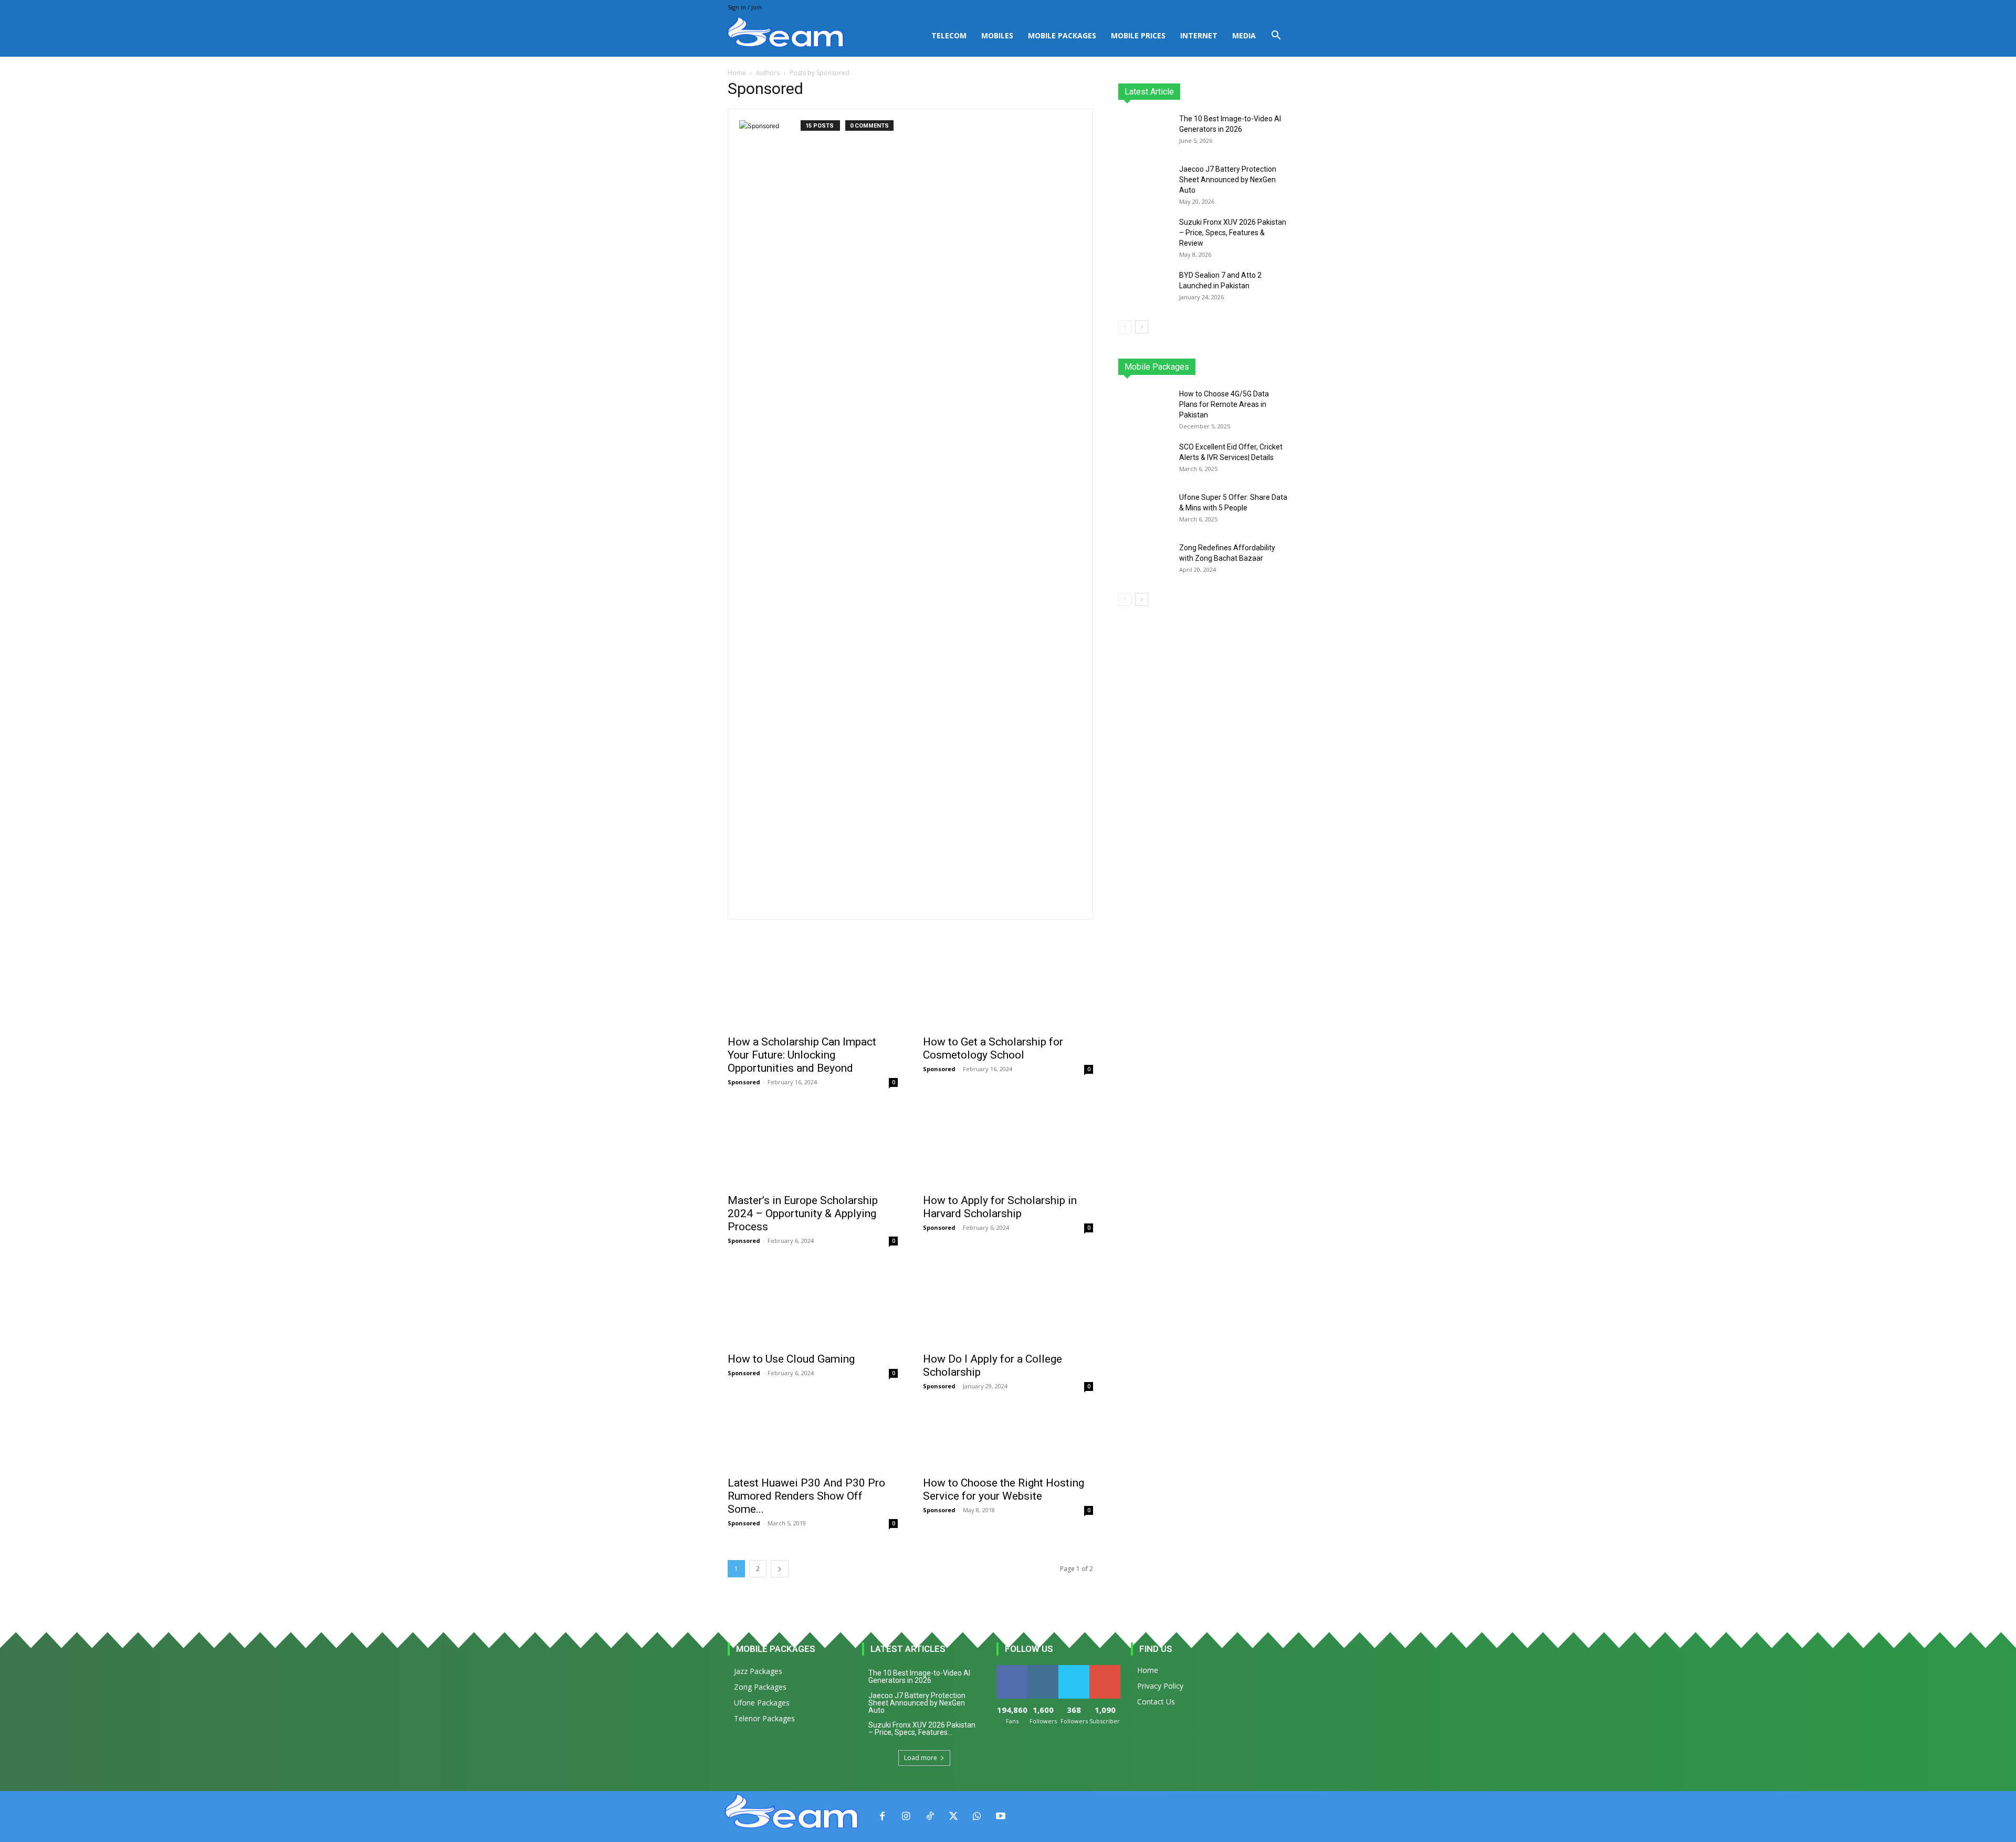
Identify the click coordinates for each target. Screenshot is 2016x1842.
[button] (1276, 36)
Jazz (1158, 367)
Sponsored (744, 1082)
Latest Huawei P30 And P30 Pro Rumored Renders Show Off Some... (806, 1496)
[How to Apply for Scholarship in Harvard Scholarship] (1008, 1145)
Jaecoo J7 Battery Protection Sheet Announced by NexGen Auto (1228, 180)
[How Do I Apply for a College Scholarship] (1008, 1304)
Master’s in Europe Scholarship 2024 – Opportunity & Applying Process (803, 1213)
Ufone (1251, 367)
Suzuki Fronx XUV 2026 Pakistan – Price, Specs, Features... (922, 1729)
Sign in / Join (745, 7)
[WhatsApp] (977, 1817)
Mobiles (997, 35)
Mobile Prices (1138, 35)
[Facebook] (882, 1817)
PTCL (1281, 367)
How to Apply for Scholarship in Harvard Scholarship (1000, 1207)
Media (1244, 35)
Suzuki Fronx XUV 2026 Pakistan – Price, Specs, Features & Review (1233, 233)
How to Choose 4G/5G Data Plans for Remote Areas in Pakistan (1224, 404)
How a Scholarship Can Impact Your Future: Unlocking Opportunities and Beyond (802, 1055)
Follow (1043, 1669)
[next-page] (780, 1569)
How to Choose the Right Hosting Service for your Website (1004, 1489)
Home (737, 73)
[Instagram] (906, 1817)
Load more (921, 1758)
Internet (1199, 35)
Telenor (1189, 367)
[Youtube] (1000, 1817)
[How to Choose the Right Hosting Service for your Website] (1008, 1438)
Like (1012, 1669)
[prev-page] (1125, 327)
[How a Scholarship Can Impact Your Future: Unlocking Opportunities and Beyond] (813, 987)
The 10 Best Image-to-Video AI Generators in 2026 (919, 1677)
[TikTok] (930, 1817)
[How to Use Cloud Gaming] (813, 1304)
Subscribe (1106, 1669)
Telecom (949, 35)
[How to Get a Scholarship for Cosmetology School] (1008, 987)
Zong (1221, 367)
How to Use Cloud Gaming (791, 1359)
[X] (953, 1817)
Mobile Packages (1062, 35)
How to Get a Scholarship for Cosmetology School (993, 1048)
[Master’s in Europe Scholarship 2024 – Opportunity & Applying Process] (813, 1145)
